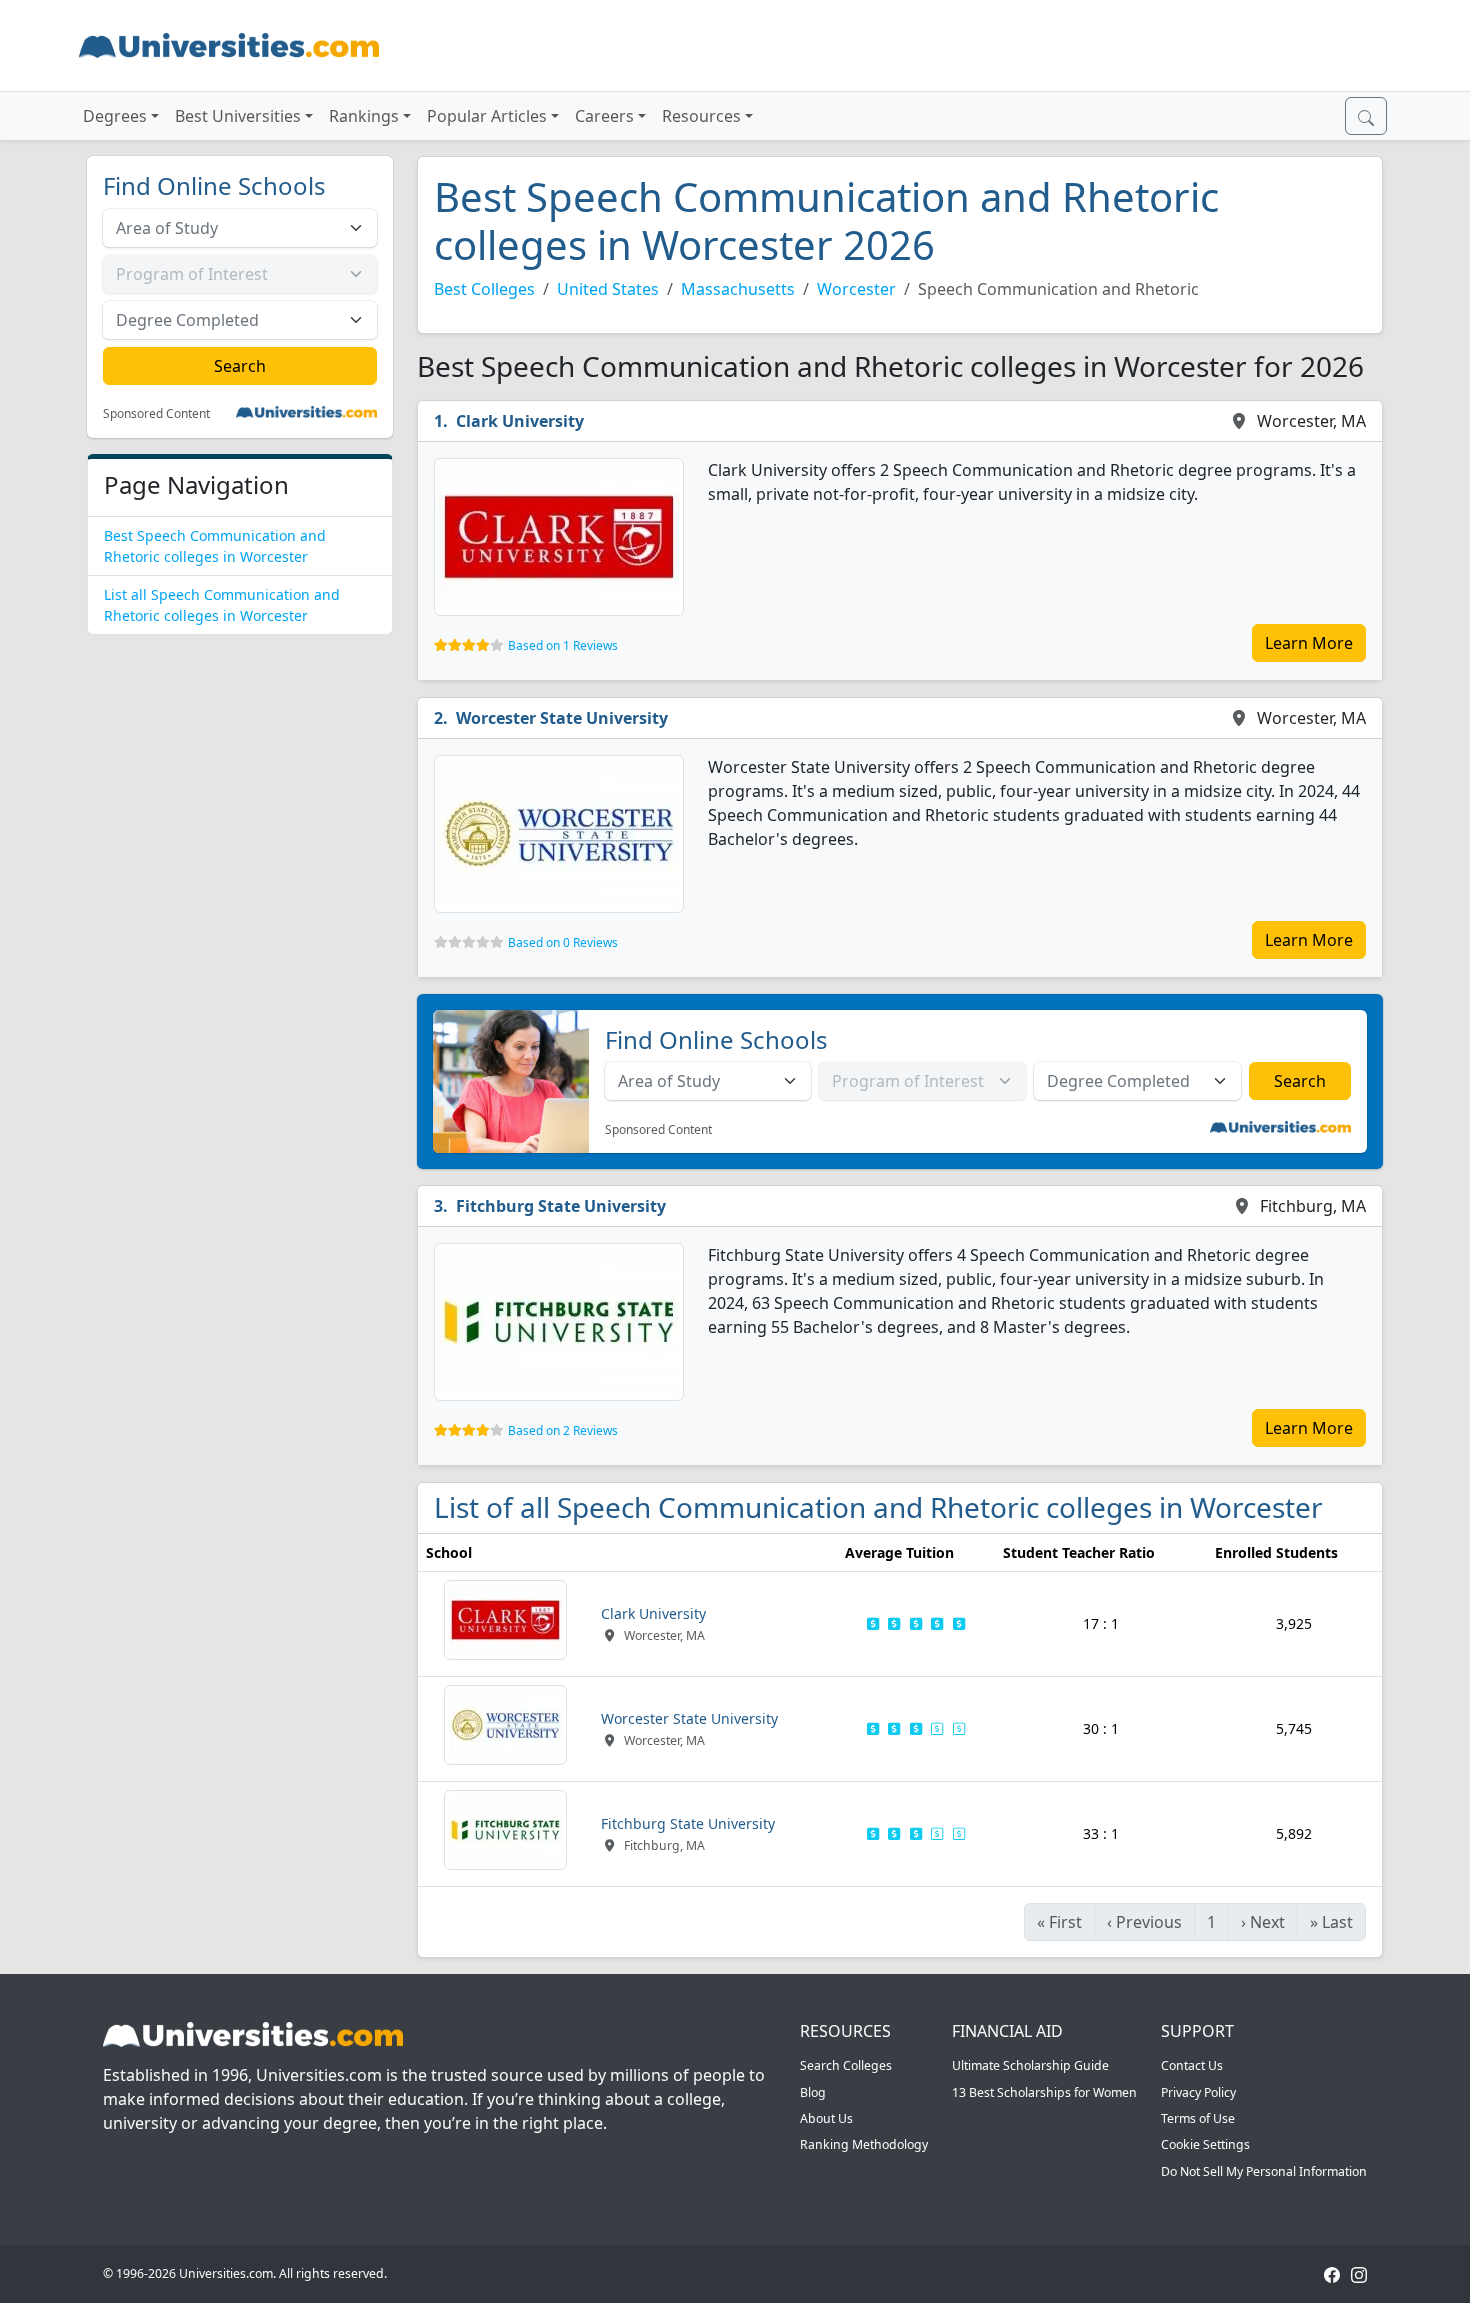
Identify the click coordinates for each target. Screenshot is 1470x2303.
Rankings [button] (364, 116)
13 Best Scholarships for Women (1044, 2092)
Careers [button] (604, 116)
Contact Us (1192, 2065)
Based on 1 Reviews (563, 645)
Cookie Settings (1205, 2144)
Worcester (856, 289)
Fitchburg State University (561, 1206)
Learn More (1309, 643)
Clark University (520, 421)
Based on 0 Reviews (563, 942)
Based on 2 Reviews (563, 1430)
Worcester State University (562, 718)
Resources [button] (701, 116)
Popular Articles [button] (487, 116)
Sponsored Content (156, 414)
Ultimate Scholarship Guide (1030, 2065)
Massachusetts (738, 289)
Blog (813, 2092)
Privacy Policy (1198, 2092)
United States (608, 289)
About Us (826, 2118)
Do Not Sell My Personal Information (1264, 2171)
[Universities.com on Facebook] (1332, 2273)
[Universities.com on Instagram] (1359, 2273)
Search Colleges (846, 2065)
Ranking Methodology (864, 2144)
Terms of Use (1198, 2118)
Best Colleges (484, 289)
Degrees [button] (115, 116)
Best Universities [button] (238, 116)
